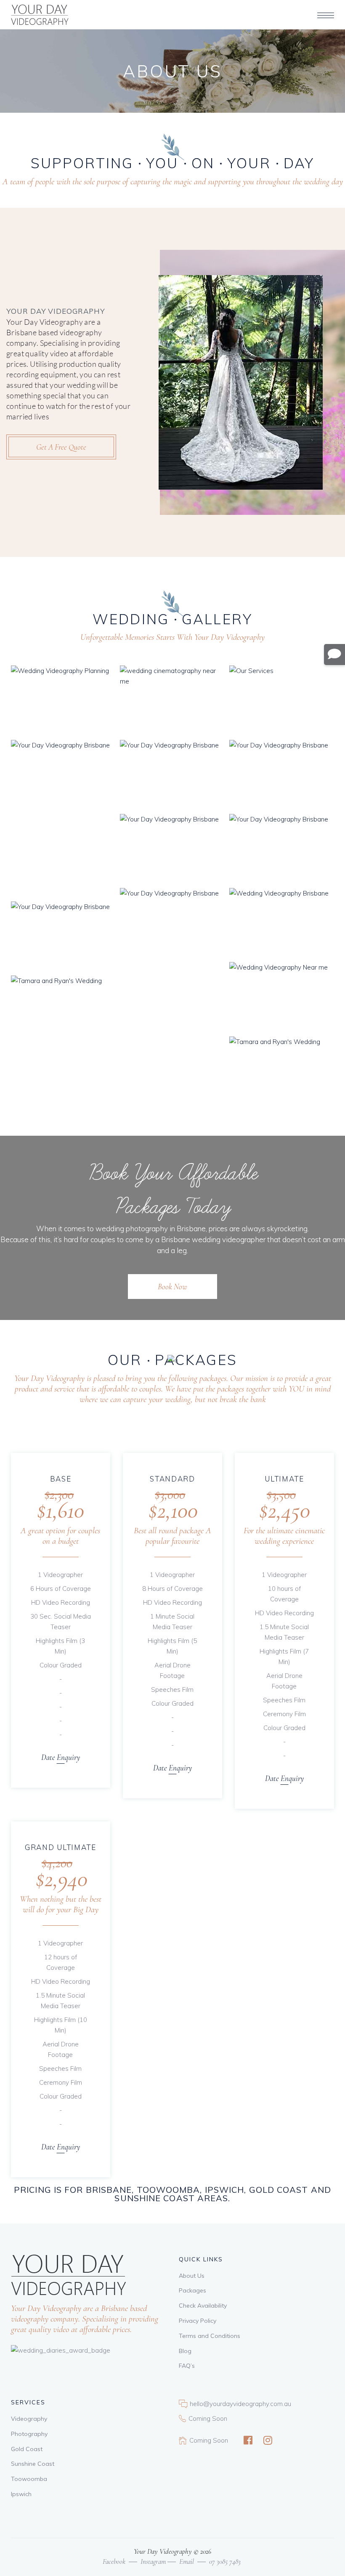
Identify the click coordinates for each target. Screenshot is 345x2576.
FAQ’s (187, 2366)
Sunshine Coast (33, 2464)
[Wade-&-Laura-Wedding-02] (172, 775)
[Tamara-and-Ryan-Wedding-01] (282, 1071)
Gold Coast (27, 2449)
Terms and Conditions (210, 2336)
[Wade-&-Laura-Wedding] (172, 849)
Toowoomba (29, 2479)
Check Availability (203, 2306)
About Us (192, 2276)
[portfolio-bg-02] (282, 923)
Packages (192, 2290)
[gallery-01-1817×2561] (172, 962)
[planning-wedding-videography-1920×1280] (63, 700)
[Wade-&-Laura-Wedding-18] (282, 700)
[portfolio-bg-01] (282, 849)
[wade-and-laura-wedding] (63, 936)
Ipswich (21, 2494)
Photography (29, 2434)
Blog (185, 2351)
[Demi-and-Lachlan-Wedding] (282, 997)
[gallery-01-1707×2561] (63, 819)
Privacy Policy (198, 2321)
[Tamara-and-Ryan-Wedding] (63, 1010)
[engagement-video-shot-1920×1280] (172, 700)
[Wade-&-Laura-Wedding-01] (282, 775)
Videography (29, 2419)
